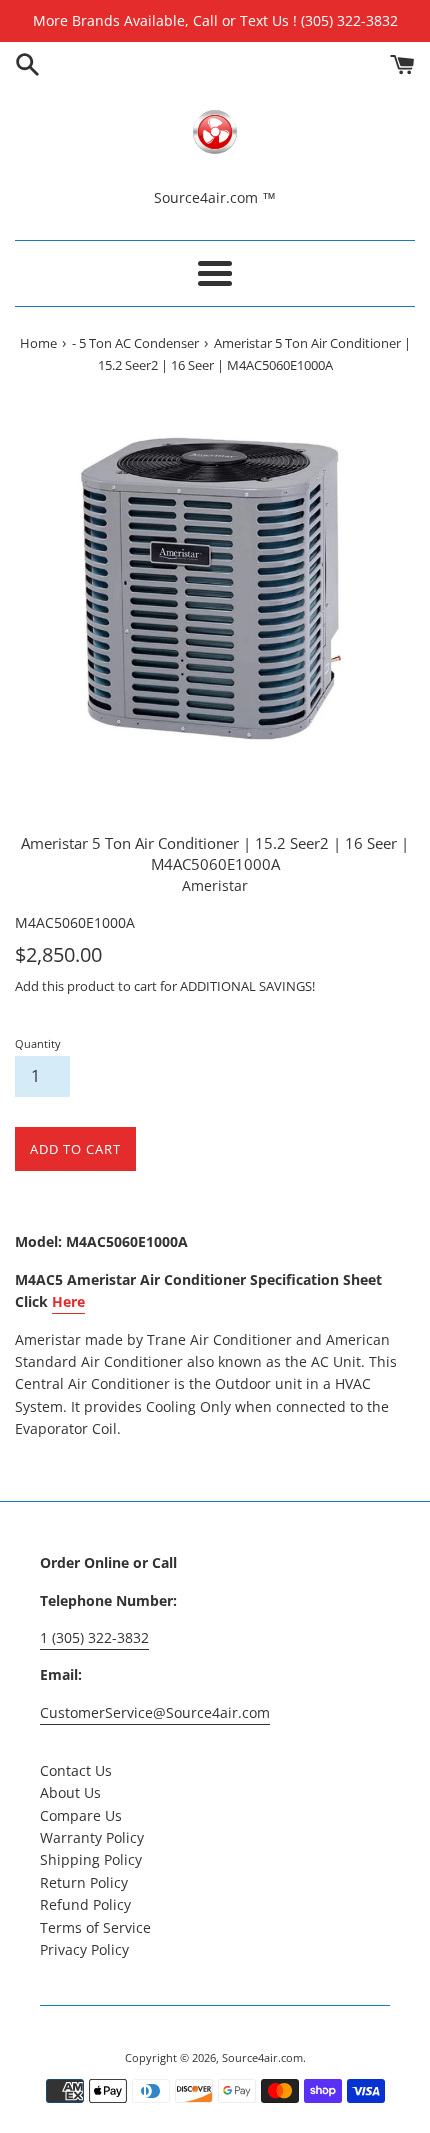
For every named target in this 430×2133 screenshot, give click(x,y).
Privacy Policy (84, 1949)
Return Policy (84, 1882)
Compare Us (81, 1815)
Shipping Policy (91, 1859)
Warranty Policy (92, 1837)
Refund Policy (85, 1904)
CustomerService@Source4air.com (155, 1712)
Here (68, 1301)
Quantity (38, 1043)
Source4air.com (262, 2057)
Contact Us (76, 1770)
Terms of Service (95, 1927)
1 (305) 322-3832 (94, 1637)
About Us (70, 1792)
